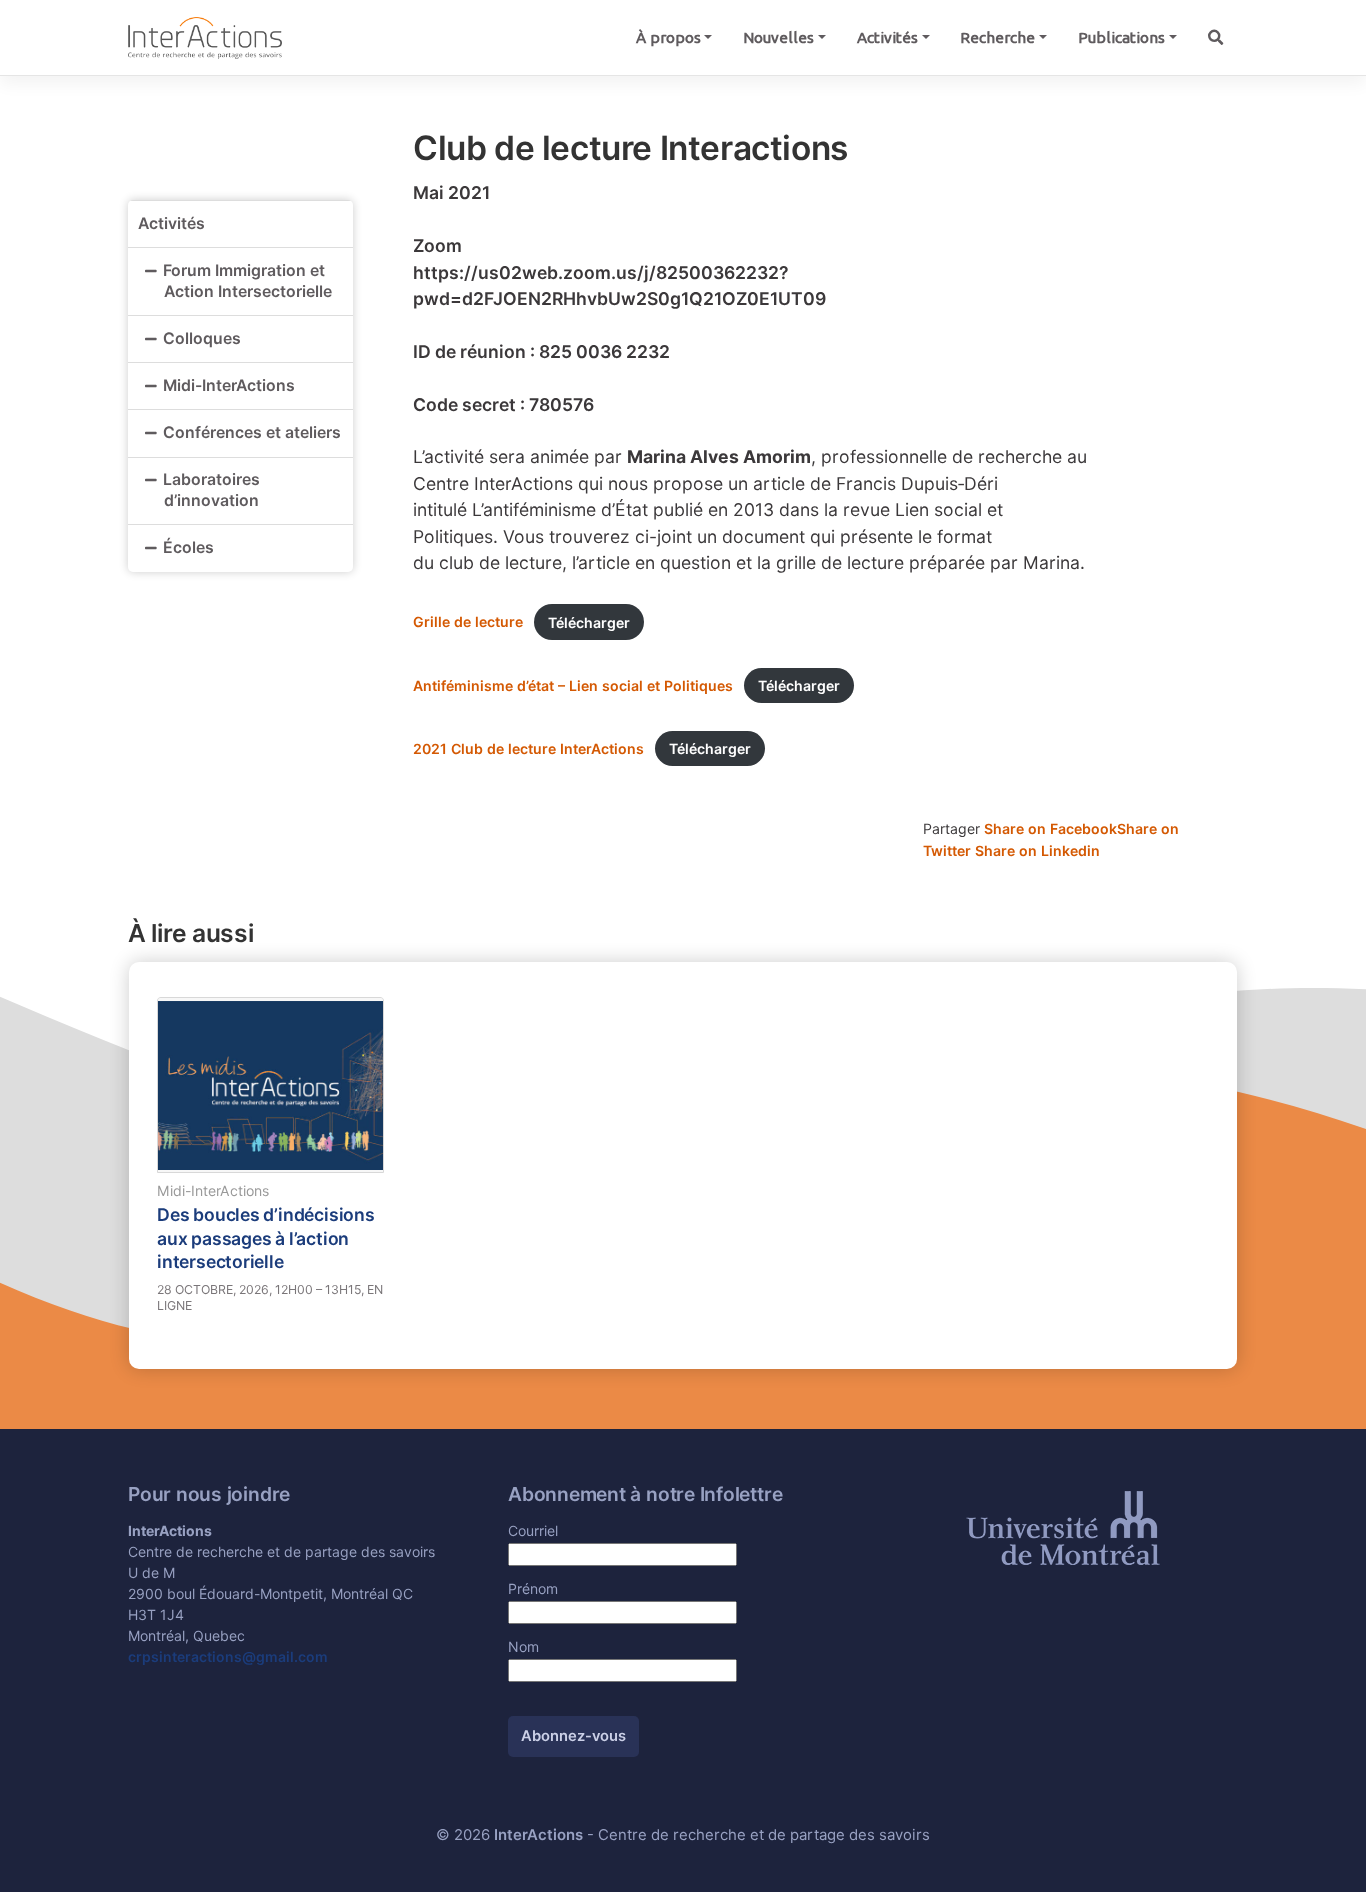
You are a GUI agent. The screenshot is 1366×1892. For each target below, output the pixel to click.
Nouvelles (778, 37)
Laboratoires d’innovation (211, 490)
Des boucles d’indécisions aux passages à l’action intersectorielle (266, 1238)
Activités (887, 37)
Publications (1121, 37)
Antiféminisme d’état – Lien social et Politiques (573, 685)
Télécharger (589, 622)
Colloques (202, 338)
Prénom (533, 1588)
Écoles (188, 547)
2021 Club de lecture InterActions (528, 748)
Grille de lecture (468, 622)
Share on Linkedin (1037, 850)
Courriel (533, 1530)
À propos (668, 37)
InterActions (538, 1835)
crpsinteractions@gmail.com (228, 1656)
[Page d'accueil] (205, 36)
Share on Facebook (1050, 828)
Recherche (997, 37)
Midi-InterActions (229, 385)
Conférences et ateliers (252, 432)
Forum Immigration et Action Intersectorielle (249, 281)
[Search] (1215, 37)
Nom (523, 1646)
